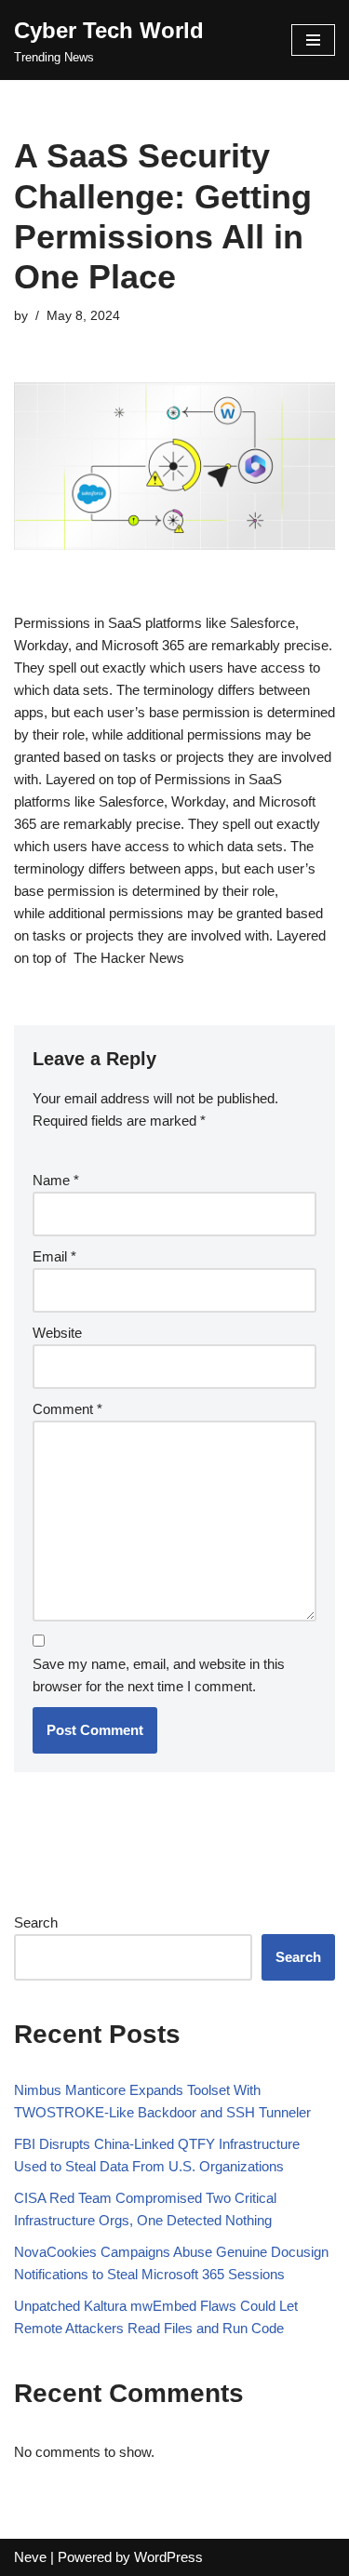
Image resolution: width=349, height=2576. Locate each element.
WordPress (168, 2557)
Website (57, 1333)
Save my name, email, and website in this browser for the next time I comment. (159, 1675)
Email (54, 1256)
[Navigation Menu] (313, 40)
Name (56, 1180)
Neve (30, 2557)
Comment (67, 1409)
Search (36, 1922)
